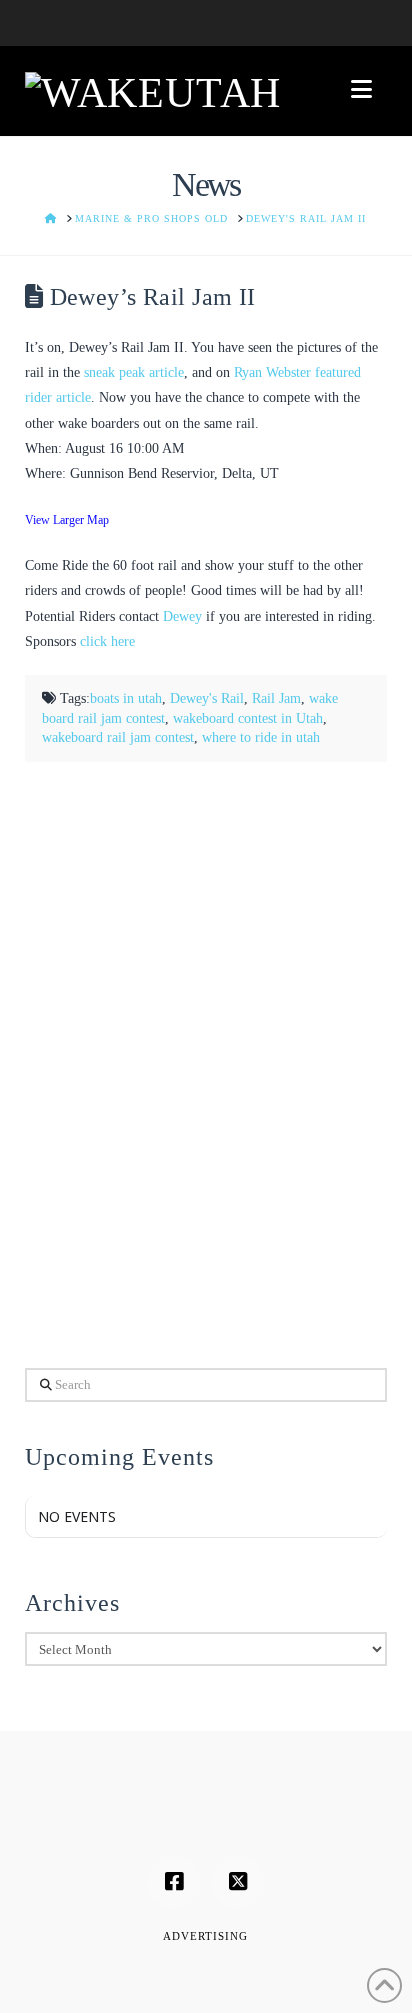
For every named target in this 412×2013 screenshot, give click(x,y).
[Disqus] (206, 1061)
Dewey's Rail (207, 698)
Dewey (182, 616)
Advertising (205, 1936)
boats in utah (126, 698)
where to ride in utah (261, 737)
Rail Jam (276, 698)
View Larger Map (67, 520)
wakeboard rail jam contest (118, 737)
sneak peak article (134, 372)
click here (107, 641)
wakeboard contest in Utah (248, 718)
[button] (361, 89)
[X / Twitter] (238, 1882)
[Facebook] (174, 1882)
